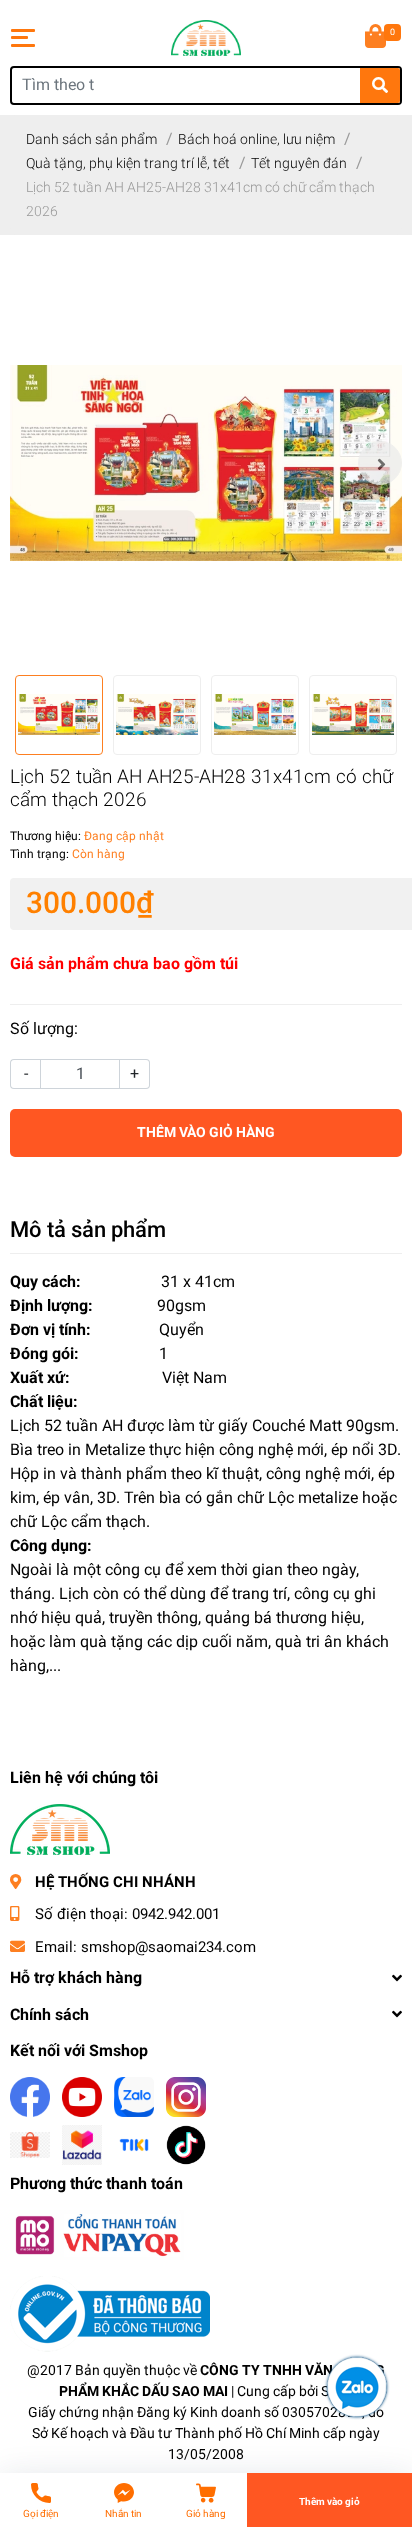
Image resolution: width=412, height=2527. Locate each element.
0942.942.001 (176, 1914)
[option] (206, 463)
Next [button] (380, 463)
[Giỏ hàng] (377, 38)
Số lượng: (44, 1028)
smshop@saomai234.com (168, 1947)
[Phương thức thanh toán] (97, 2234)
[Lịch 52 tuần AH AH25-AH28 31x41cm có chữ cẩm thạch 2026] (206, 463)
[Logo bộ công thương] (110, 2313)
